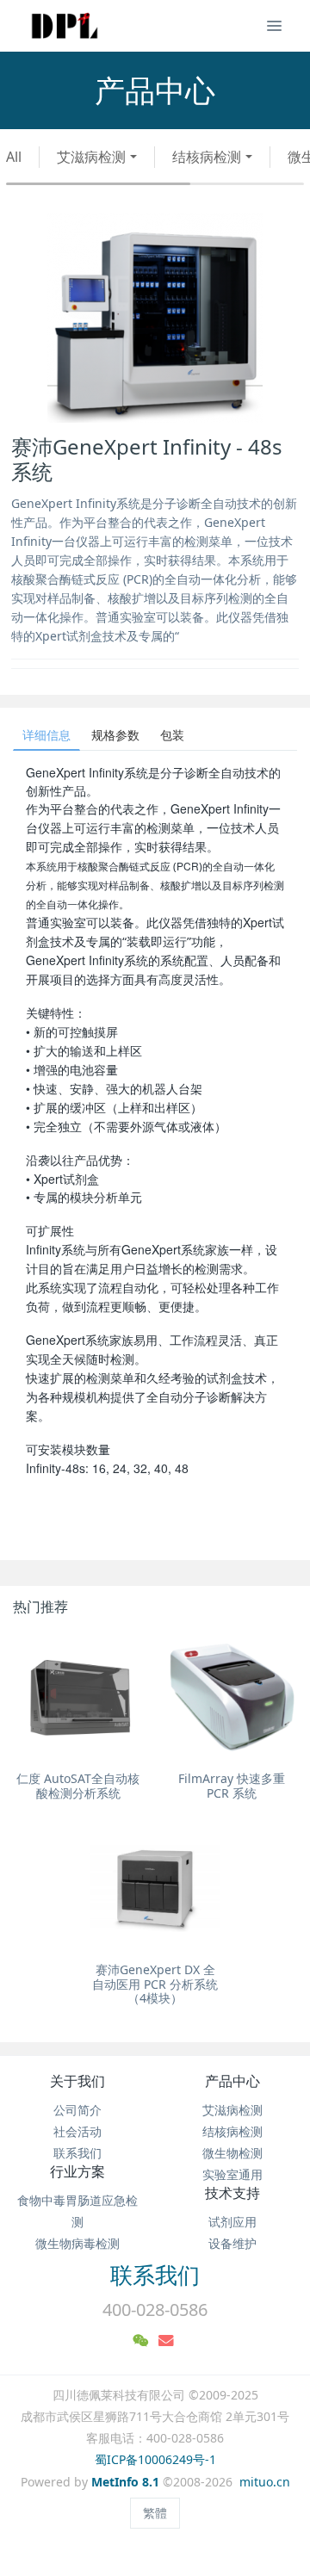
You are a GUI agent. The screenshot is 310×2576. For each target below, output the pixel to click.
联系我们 (77, 2153)
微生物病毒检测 (77, 2243)
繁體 (155, 2513)
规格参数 (115, 735)
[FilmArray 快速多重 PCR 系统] (232, 1698)
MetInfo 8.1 (125, 2482)
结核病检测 (207, 157)
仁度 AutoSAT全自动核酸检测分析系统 (78, 1786)
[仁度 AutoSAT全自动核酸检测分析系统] (78, 1698)
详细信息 (46, 735)
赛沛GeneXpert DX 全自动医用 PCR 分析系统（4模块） (155, 1984)
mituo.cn (265, 2482)
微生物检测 (232, 2153)
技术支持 (232, 2193)
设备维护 (232, 2243)
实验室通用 (232, 2174)
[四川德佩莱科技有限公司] (65, 26)
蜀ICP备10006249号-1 (155, 2459)
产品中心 (232, 2081)
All (14, 157)
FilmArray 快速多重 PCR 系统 (232, 1786)
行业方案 (77, 2171)
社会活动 (77, 2131)
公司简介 (77, 2110)
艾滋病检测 (91, 157)
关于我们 (77, 2081)
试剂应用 (232, 2222)
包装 (172, 735)
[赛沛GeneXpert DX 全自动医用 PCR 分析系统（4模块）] (155, 1889)
